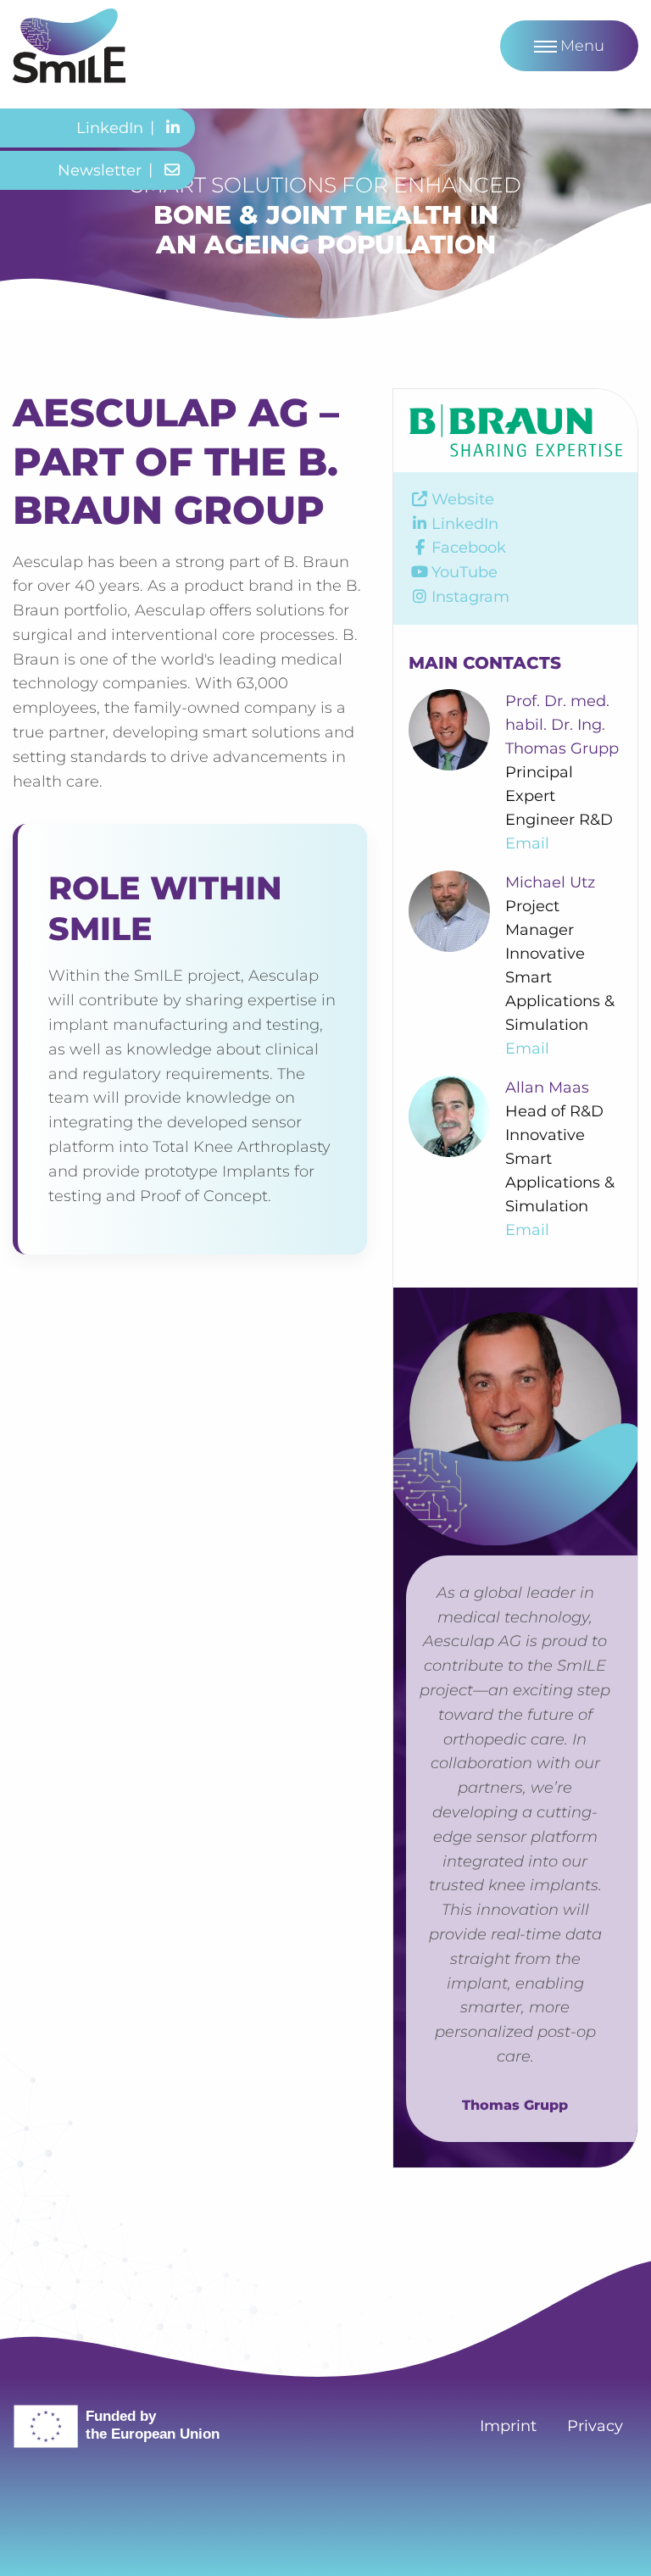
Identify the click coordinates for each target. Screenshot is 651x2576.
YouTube (465, 572)
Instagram (470, 597)
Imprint (508, 2426)
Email (527, 843)
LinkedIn (465, 524)
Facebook (469, 548)
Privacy (595, 2426)
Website (463, 499)
